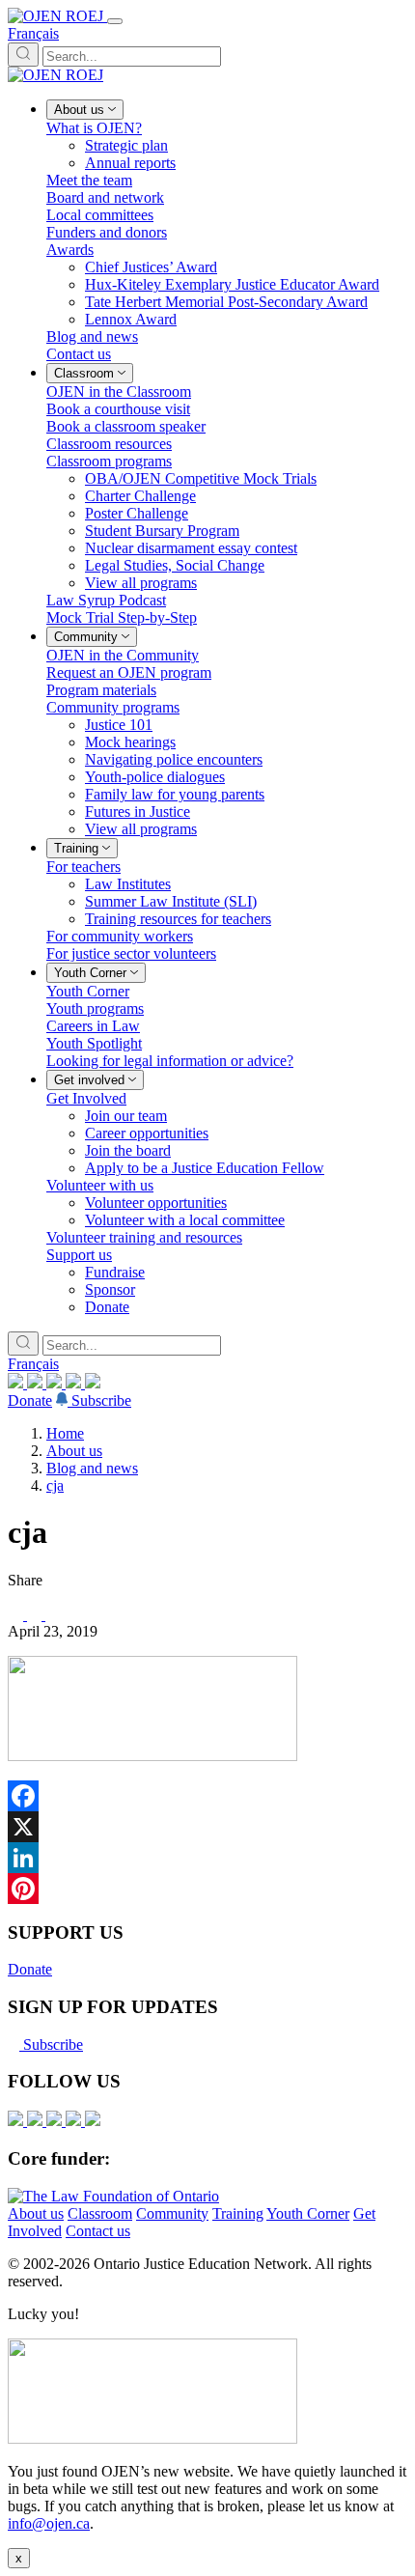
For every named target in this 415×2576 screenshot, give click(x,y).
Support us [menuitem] (79, 1255)
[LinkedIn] (37, 1383)
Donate (30, 1400)
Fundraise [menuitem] (115, 1272)
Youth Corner (308, 2213)
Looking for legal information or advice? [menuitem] (170, 1061)
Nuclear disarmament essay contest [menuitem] (191, 548)
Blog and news (92, 1468)
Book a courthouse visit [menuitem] (118, 409)
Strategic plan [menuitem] (126, 145)
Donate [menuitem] (107, 1307)
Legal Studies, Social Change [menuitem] (175, 565)
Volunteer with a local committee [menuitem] (185, 1220)
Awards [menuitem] (70, 250)
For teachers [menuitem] (83, 867)
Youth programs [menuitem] (95, 1008)
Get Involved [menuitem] (86, 1098)
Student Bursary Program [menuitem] (162, 531)
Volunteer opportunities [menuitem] (156, 1203)
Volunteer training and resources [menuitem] (144, 1237)
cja (55, 1485)
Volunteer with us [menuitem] (100, 1185)
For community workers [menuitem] (120, 936)
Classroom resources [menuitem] (109, 444)
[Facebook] (93, 1383)
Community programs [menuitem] (113, 707)
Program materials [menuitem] (101, 690)
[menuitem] (85, 110)
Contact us (98, 2231)
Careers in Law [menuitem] (93, 1026)
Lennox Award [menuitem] (131, 319)
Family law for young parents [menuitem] (175, 794)
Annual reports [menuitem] (130, 163)
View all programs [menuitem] (141, 583)
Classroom (100, 2213)
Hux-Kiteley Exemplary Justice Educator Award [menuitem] (232, 284)
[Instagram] (17, 1383)
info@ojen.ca (49, 2523)
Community (172, 2213)
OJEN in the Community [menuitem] (123, 655)
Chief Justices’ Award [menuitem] (151, 267)
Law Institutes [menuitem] (128, 884)
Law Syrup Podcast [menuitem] (106, 600)
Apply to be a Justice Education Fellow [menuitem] (205, 1168)
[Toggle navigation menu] (115, 21)
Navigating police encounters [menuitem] (174, 759)
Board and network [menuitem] (105, 197)
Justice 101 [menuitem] (119, 725)
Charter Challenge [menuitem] (140, 496)
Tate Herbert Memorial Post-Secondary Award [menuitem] (226, 302)
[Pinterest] (207, 1889)
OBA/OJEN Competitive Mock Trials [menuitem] (201, 478)
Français (33, 33)
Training (238, 2213)
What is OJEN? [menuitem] (94, 128)
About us (74, 1451)
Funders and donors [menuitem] (107, 232)
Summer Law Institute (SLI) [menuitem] (171, 901)
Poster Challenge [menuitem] (137, 513)
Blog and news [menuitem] (92, 336)
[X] (75, 1383)
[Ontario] (113, 2196)
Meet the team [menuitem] (89, 180)
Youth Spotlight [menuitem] (94, 1043)
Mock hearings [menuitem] (130, 742)
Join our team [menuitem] (126, 1116)
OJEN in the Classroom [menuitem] (119, 392)
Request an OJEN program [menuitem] (129, 672)
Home (65, 1433)
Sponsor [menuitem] (110, 1289)
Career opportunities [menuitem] (147, 1133)
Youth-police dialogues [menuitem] (155, 777)
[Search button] (23, 55)
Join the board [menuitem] (128, 1150)
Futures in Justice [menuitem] (138, 812)
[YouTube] (56, 1383)
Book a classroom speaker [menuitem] (126, 426)
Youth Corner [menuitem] (88, 991)
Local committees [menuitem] (100, 215)
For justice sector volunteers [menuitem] (131, 953)
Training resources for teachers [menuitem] (178, 919)
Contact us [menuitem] (79, 354)
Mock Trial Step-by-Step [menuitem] (122, 617)
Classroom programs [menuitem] (109, 461)
